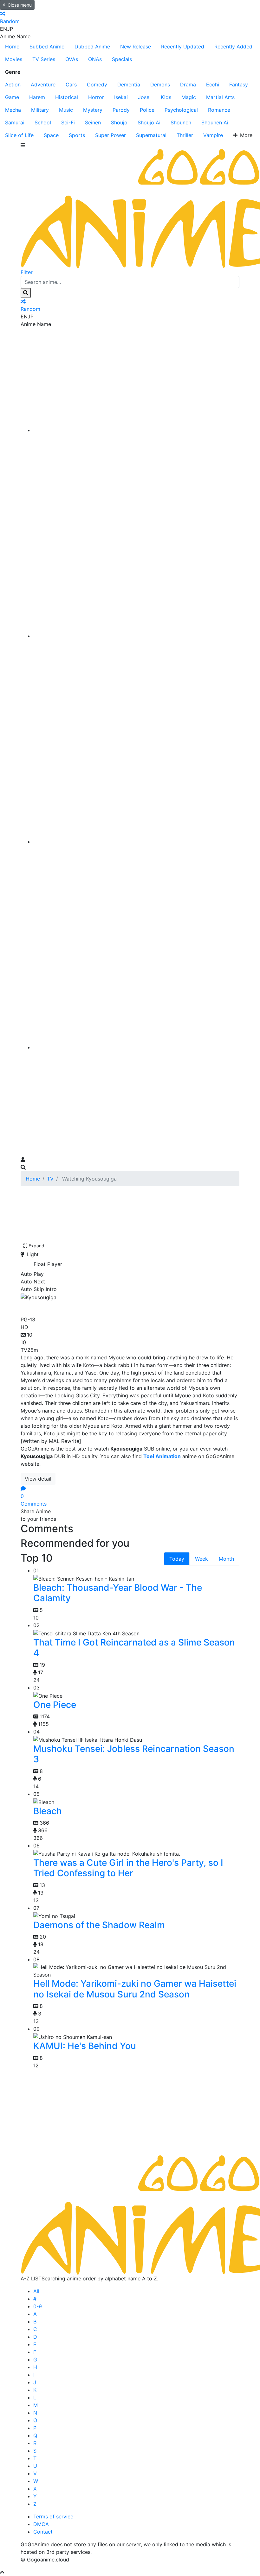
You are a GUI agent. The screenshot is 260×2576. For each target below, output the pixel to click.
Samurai (15, 122)
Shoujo (119, 122)
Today (177, 1559)
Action (13, 85)
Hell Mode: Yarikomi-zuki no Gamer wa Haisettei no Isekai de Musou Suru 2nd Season (135, 1989)
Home (12, 47)
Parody (121, 110)
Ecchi (213, 85)
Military (40, 110)
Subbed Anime (47, 47)
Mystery (93, 110)
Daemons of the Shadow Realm (99, 1925)
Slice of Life (19, 135)
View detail (38, 1479)
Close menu (20, 5)
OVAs (72, 59)
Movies (14, 59)
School (43, 122)
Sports (77, 135)
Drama (188, 85)
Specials (122, 59)
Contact (43, 2532)
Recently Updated (183, 47)
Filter (27, 272)
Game (12, 97)
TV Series (44, 59)
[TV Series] (136, 842)
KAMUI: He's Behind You (85, 2046)
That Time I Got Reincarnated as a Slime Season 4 (134, 1648)
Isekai (121, 97)
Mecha (13, 110)
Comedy (97, 85)
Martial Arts (220, 97)
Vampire (213, 135)
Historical (67, 97)
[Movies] (136, 636)
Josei (144, 97)
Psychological (181, 110)
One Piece (55, 1705)
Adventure (43, 85)
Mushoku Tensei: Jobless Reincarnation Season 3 (134, 1754)
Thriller (185, 135)
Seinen (93, 122)
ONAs (95, 59)
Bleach (48, 1811)
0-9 (38, 2306)
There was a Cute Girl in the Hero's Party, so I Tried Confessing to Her (128, 1868)
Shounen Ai (215, 122)
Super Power (110, 135)
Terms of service (53, 2516)
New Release (136, 47)
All (36, 2291)
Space (51, 135)
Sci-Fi (68, 122)
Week (201, 1559)
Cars (71, 85)
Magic (189, 97)
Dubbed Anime (92, 47)
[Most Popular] (136, 1047)
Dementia (129, 85)
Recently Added (233, 47)
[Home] (136, 430)
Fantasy (239, 85)
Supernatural (151, 135)
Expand (36, 1246)
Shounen (181, 122)
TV (50, 1179)
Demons (160, 85)
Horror (96, 97)
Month (226, 1559)
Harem (37, 97)
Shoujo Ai (149, 122)
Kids (166, 97)
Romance (219, 110)
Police (147, 110)
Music (66, 110)
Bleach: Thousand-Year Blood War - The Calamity (118, 1593)
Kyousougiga (52, 1307)
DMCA (41, 2524)
